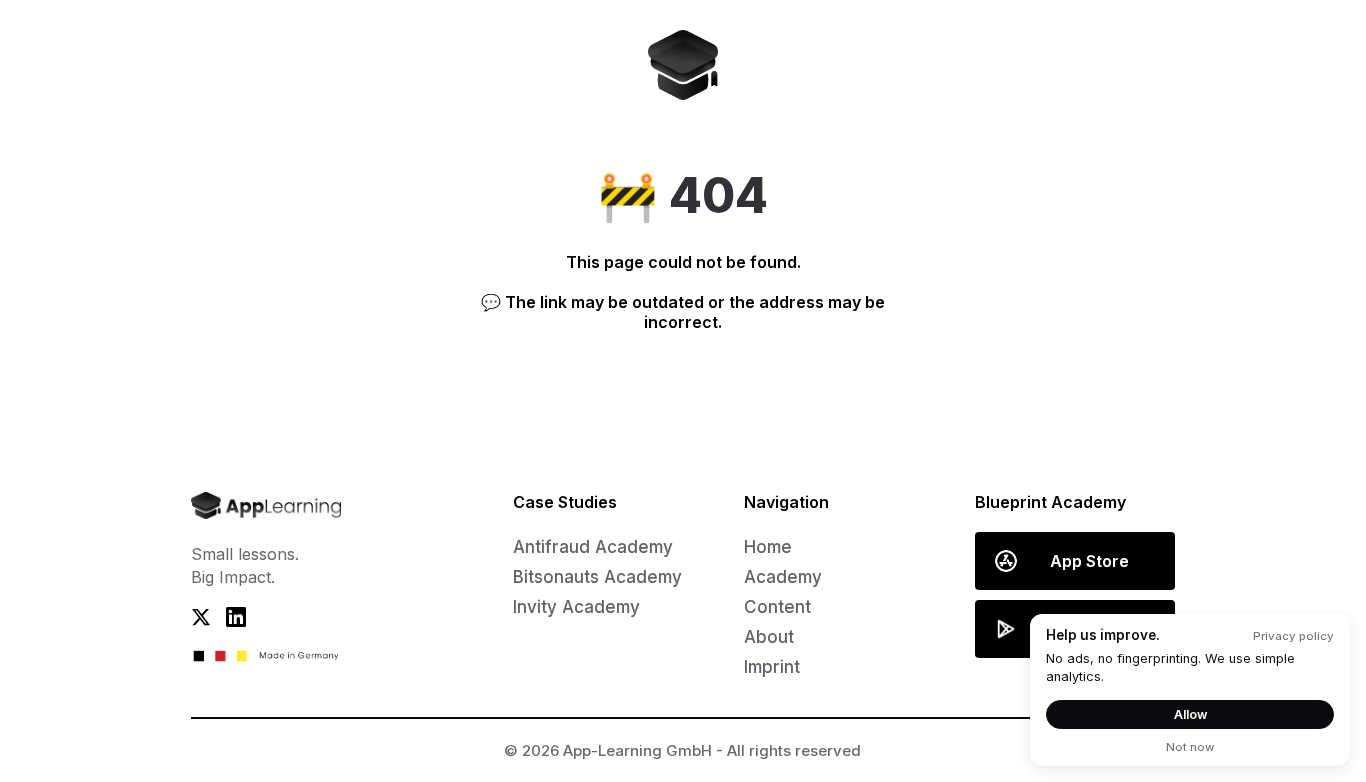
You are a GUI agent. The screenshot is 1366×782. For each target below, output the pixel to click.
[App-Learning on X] (208, 625)
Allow (1190, 714)
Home (768, 547)
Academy (783, 577)
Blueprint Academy (1050, 502)
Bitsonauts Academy (597, 577)
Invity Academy (576, 607)
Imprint (772, 667)
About (769, 637)
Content (777, 607)
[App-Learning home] (683, 65)
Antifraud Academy (593, 547)
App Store (1089, 561)
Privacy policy (1293, 636)
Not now (1190, 747)
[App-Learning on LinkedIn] (243, 625)
